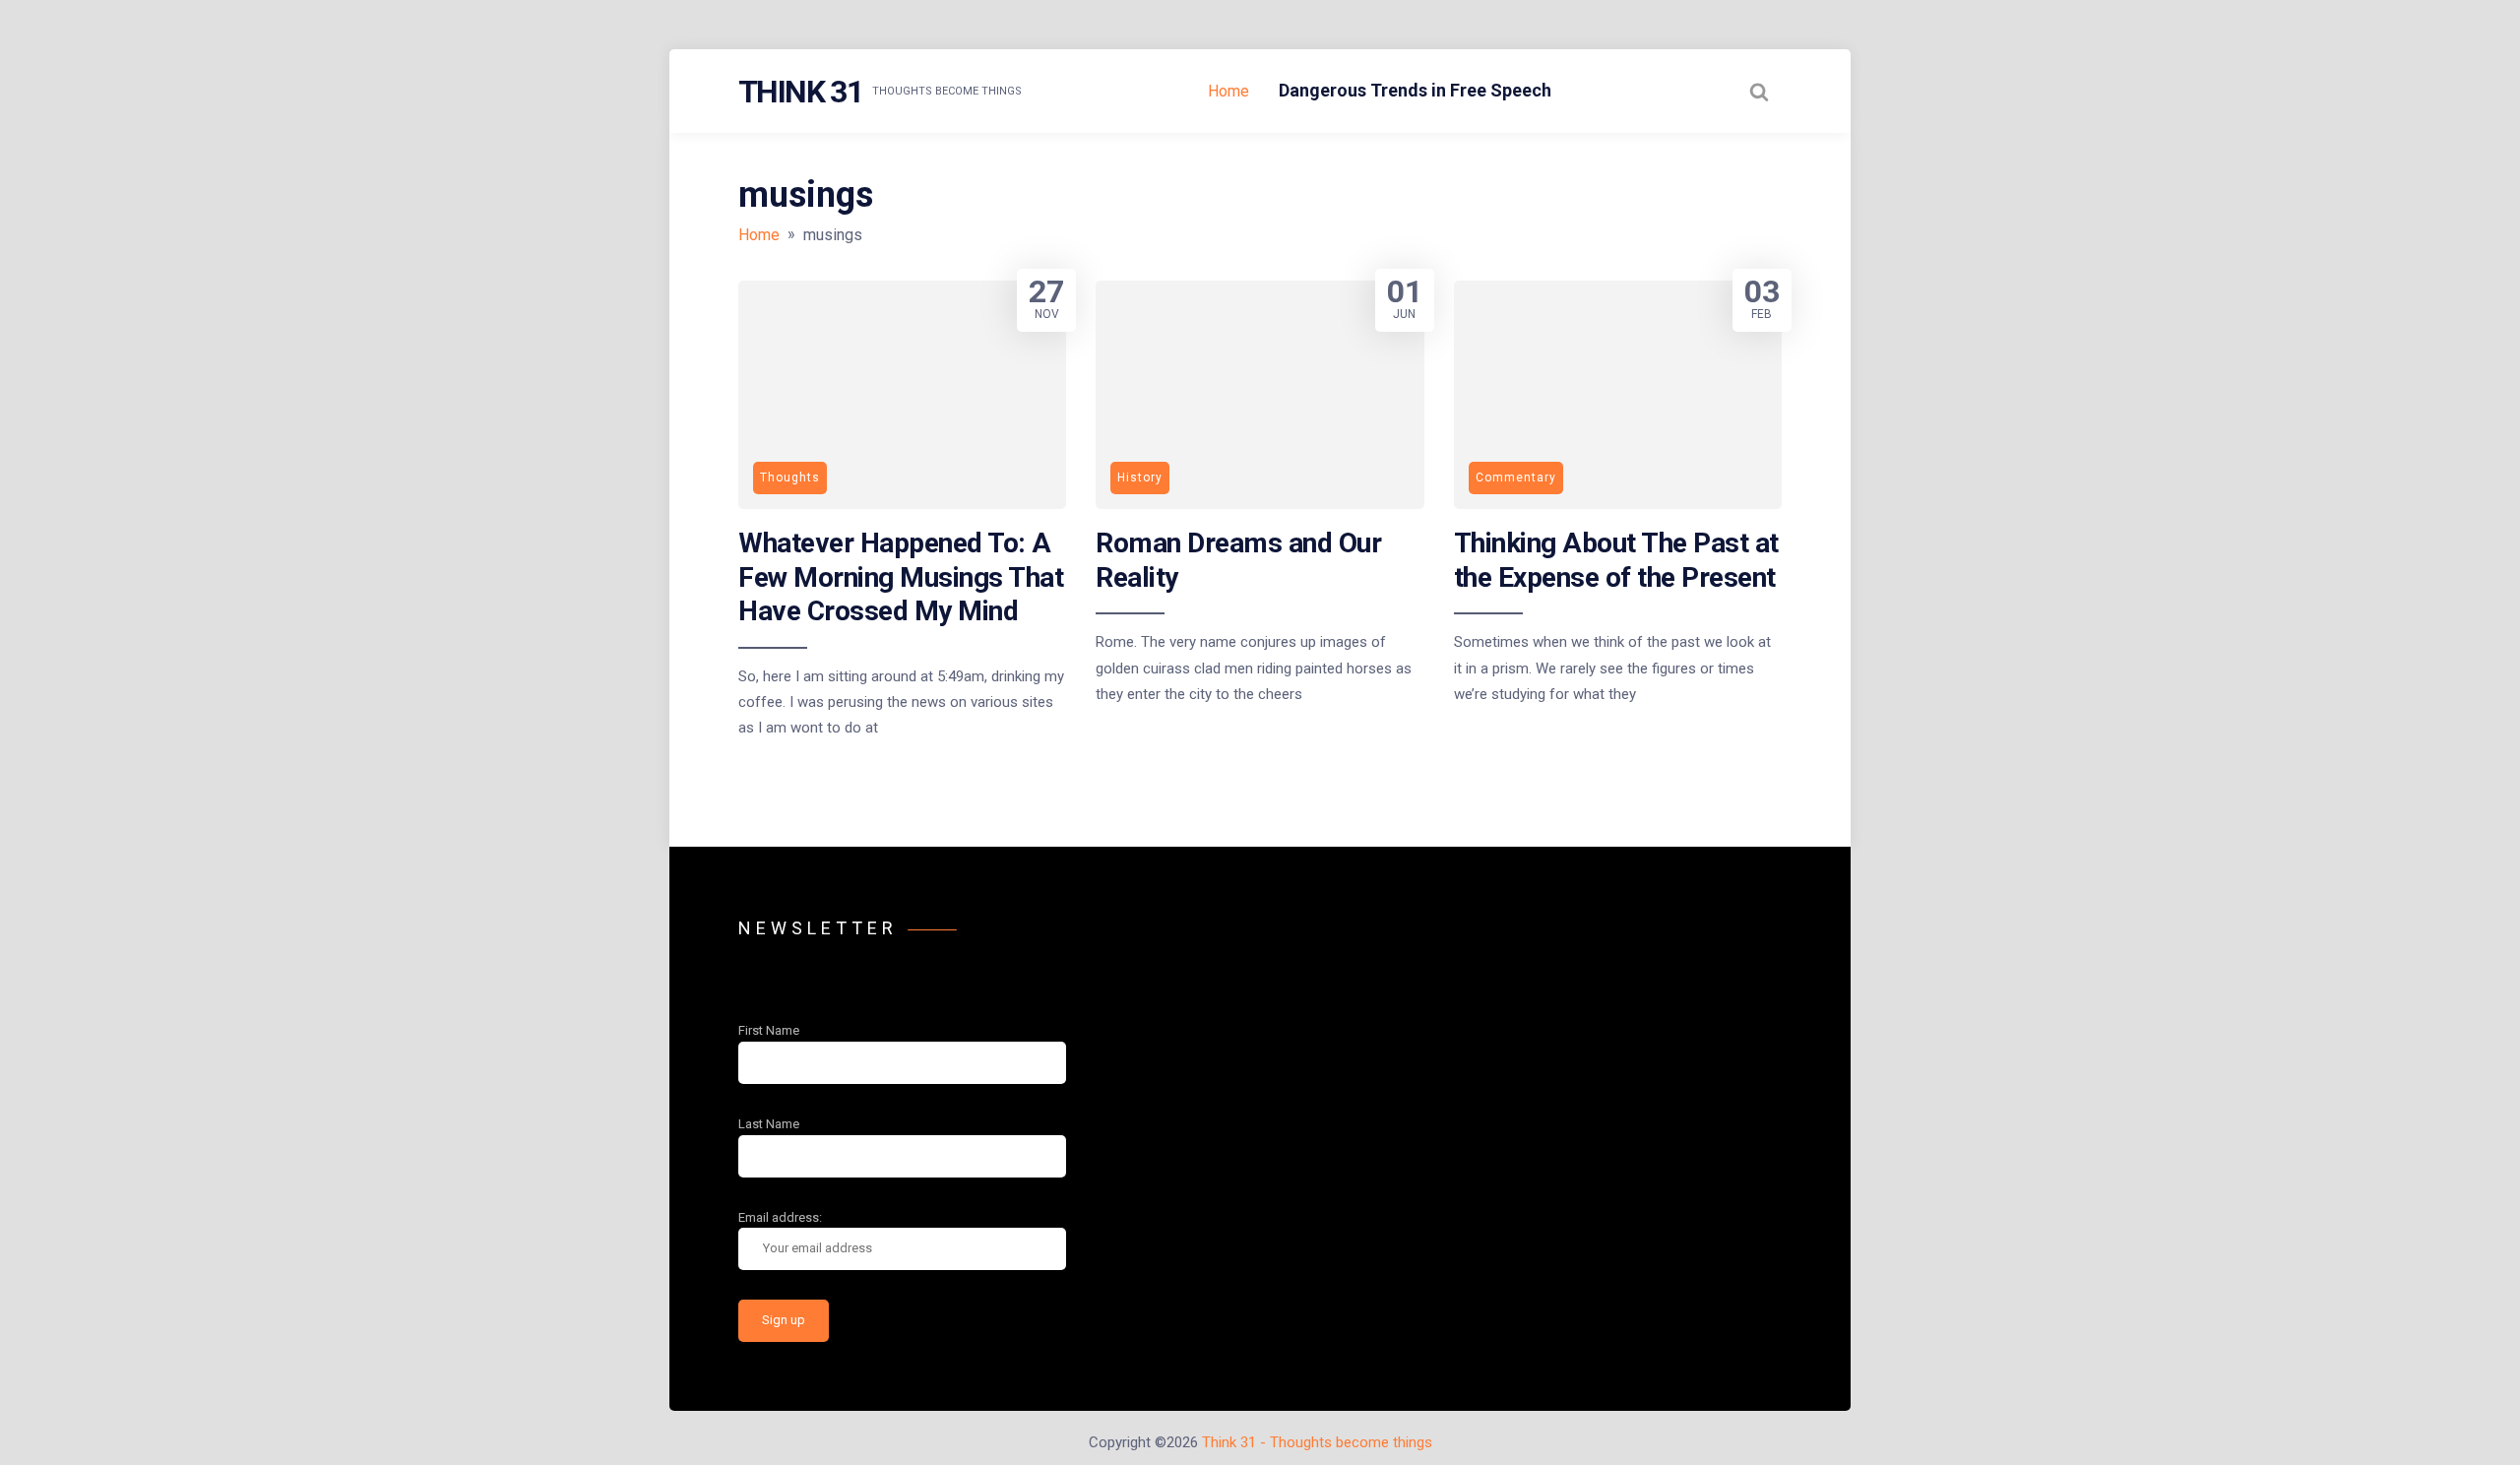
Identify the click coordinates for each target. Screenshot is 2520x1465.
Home (1228, 91)
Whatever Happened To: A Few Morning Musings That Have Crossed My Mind (901, 577)
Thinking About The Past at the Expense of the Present (1616, 560)
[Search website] (1759, 92)
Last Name (769, 1124)
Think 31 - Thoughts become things (1317, 1442)
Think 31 (800, 92)
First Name (769, 1030)
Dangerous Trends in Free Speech (1415, 90)
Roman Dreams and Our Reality (1238, 560)
